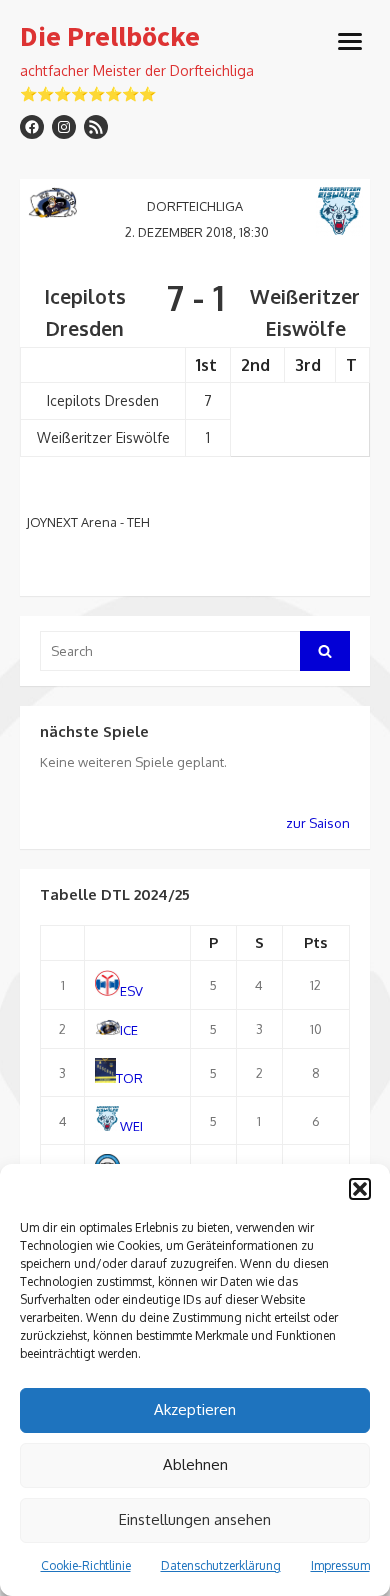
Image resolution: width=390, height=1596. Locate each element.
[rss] (96, 127)
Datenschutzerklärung (221, 1565)
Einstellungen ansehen (195, 1519)
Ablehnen (195, 1464)
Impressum (340, 1565)
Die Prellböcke (110, 37)
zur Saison (318, 823)
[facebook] (32, 127)
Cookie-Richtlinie (86, 1565)
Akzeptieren (195, 1409)
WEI (131, 1126)
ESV (131, 991)
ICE (129, 1030)
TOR (129, 1078)
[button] (360, 1189)
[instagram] (64, 127)
